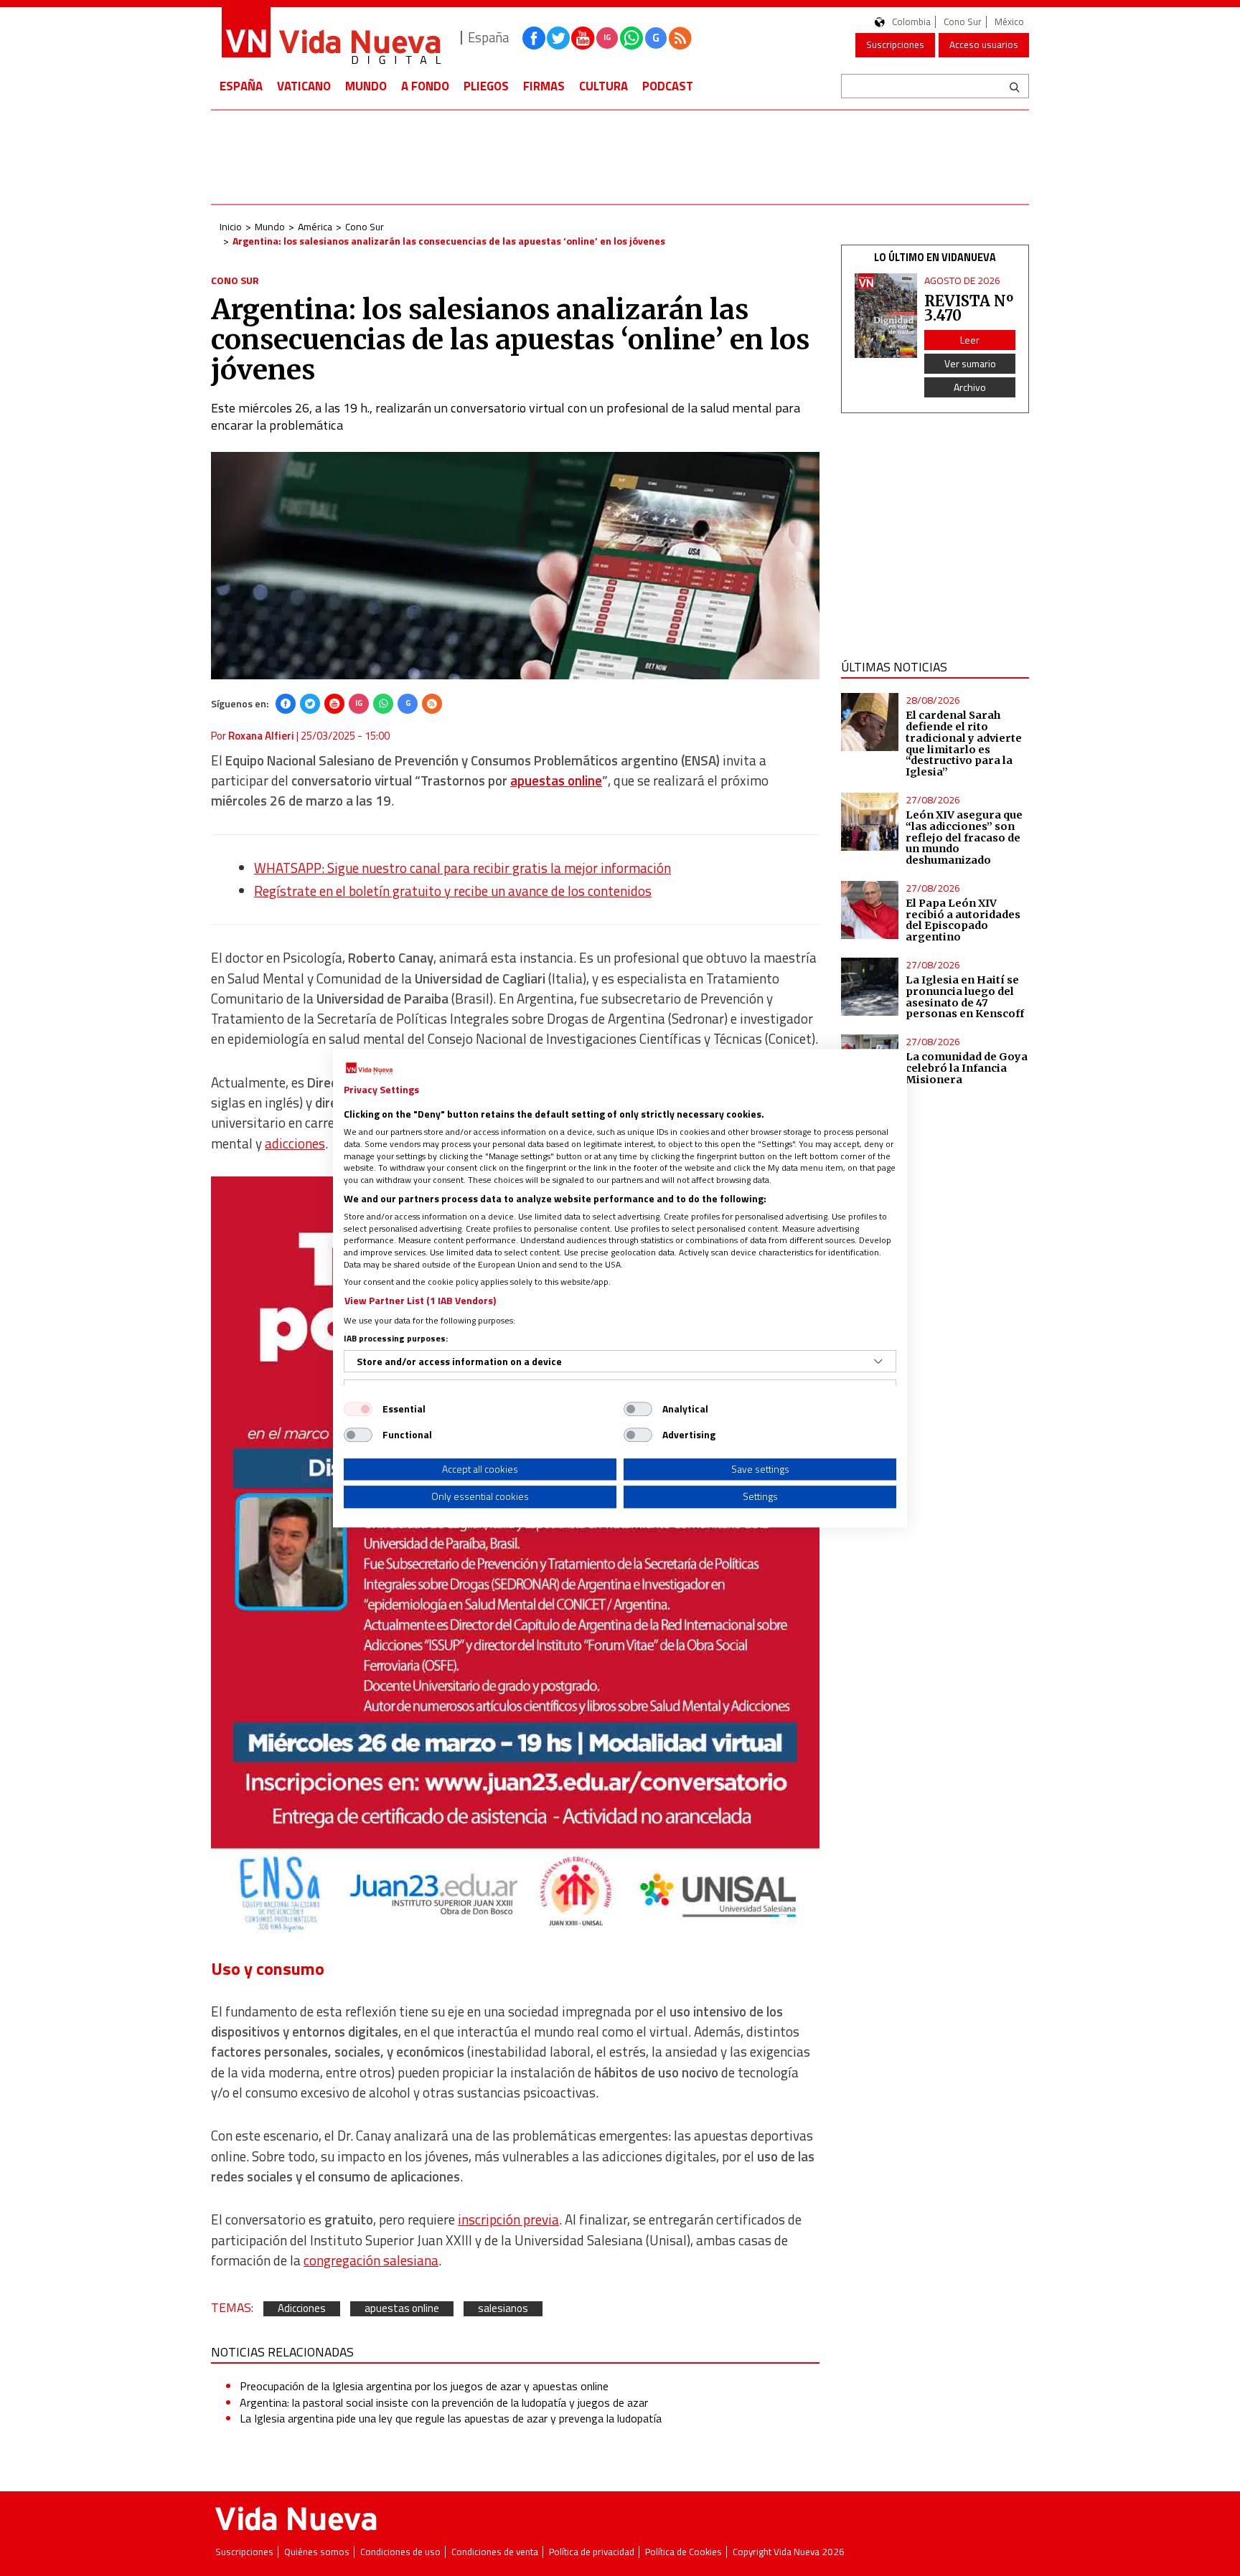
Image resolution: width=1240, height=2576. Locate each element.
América (315, 226)
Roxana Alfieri (261, 736)
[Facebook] (286, 704)
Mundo (366, 86)
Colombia (911, 22)
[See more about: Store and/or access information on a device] (878, 1362)
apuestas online (556, 780)
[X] (310, 704)
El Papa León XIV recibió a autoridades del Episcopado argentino (963, 920)
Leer (970, 340)
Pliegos (486, 86)
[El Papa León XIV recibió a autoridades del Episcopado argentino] (870, 910)
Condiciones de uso (400, 2552)
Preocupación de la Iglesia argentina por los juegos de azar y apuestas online (424, 2386)
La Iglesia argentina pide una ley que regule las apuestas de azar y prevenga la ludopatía (451, 2418)
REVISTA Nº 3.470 (969, 308)
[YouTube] (334, 704)
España (241, 86)
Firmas (544, 86)
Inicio (231, 226)
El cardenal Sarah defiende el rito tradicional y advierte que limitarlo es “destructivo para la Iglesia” (964, 744)
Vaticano (304, 86)
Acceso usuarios (984, 44)
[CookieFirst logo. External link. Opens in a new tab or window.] (369, 1069)
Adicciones (302, 2309)
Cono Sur (963, 22)
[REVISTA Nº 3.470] (886, 316)
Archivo (970, 387)
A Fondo (425, 86)
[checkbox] (358, 1409)
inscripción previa (508, 2219)
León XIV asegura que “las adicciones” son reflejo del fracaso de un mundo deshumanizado (964, 838)
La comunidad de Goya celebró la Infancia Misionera (967, 1068)
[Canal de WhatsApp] (631, 38)
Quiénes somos (317, 2552)
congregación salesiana (371, 2260)
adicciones (295, 1143)
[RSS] (432, 704)
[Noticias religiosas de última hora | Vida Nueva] (331, 38)
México (1009, 22)
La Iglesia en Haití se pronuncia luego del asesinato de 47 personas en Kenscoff (965, 997)
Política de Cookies (684, 2552)
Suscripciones (895, 44)
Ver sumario (970, 363)
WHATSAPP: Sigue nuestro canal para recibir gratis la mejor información (462, 868)
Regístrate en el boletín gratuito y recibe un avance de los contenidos (453, 891)
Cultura (603, 86)
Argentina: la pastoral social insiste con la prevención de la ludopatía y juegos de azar (444, 2402)
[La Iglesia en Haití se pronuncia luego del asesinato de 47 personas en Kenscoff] (870, 987)
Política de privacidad (592, 2552)
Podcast (668, 86)
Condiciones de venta (495, 2552)
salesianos (503, 2309)
